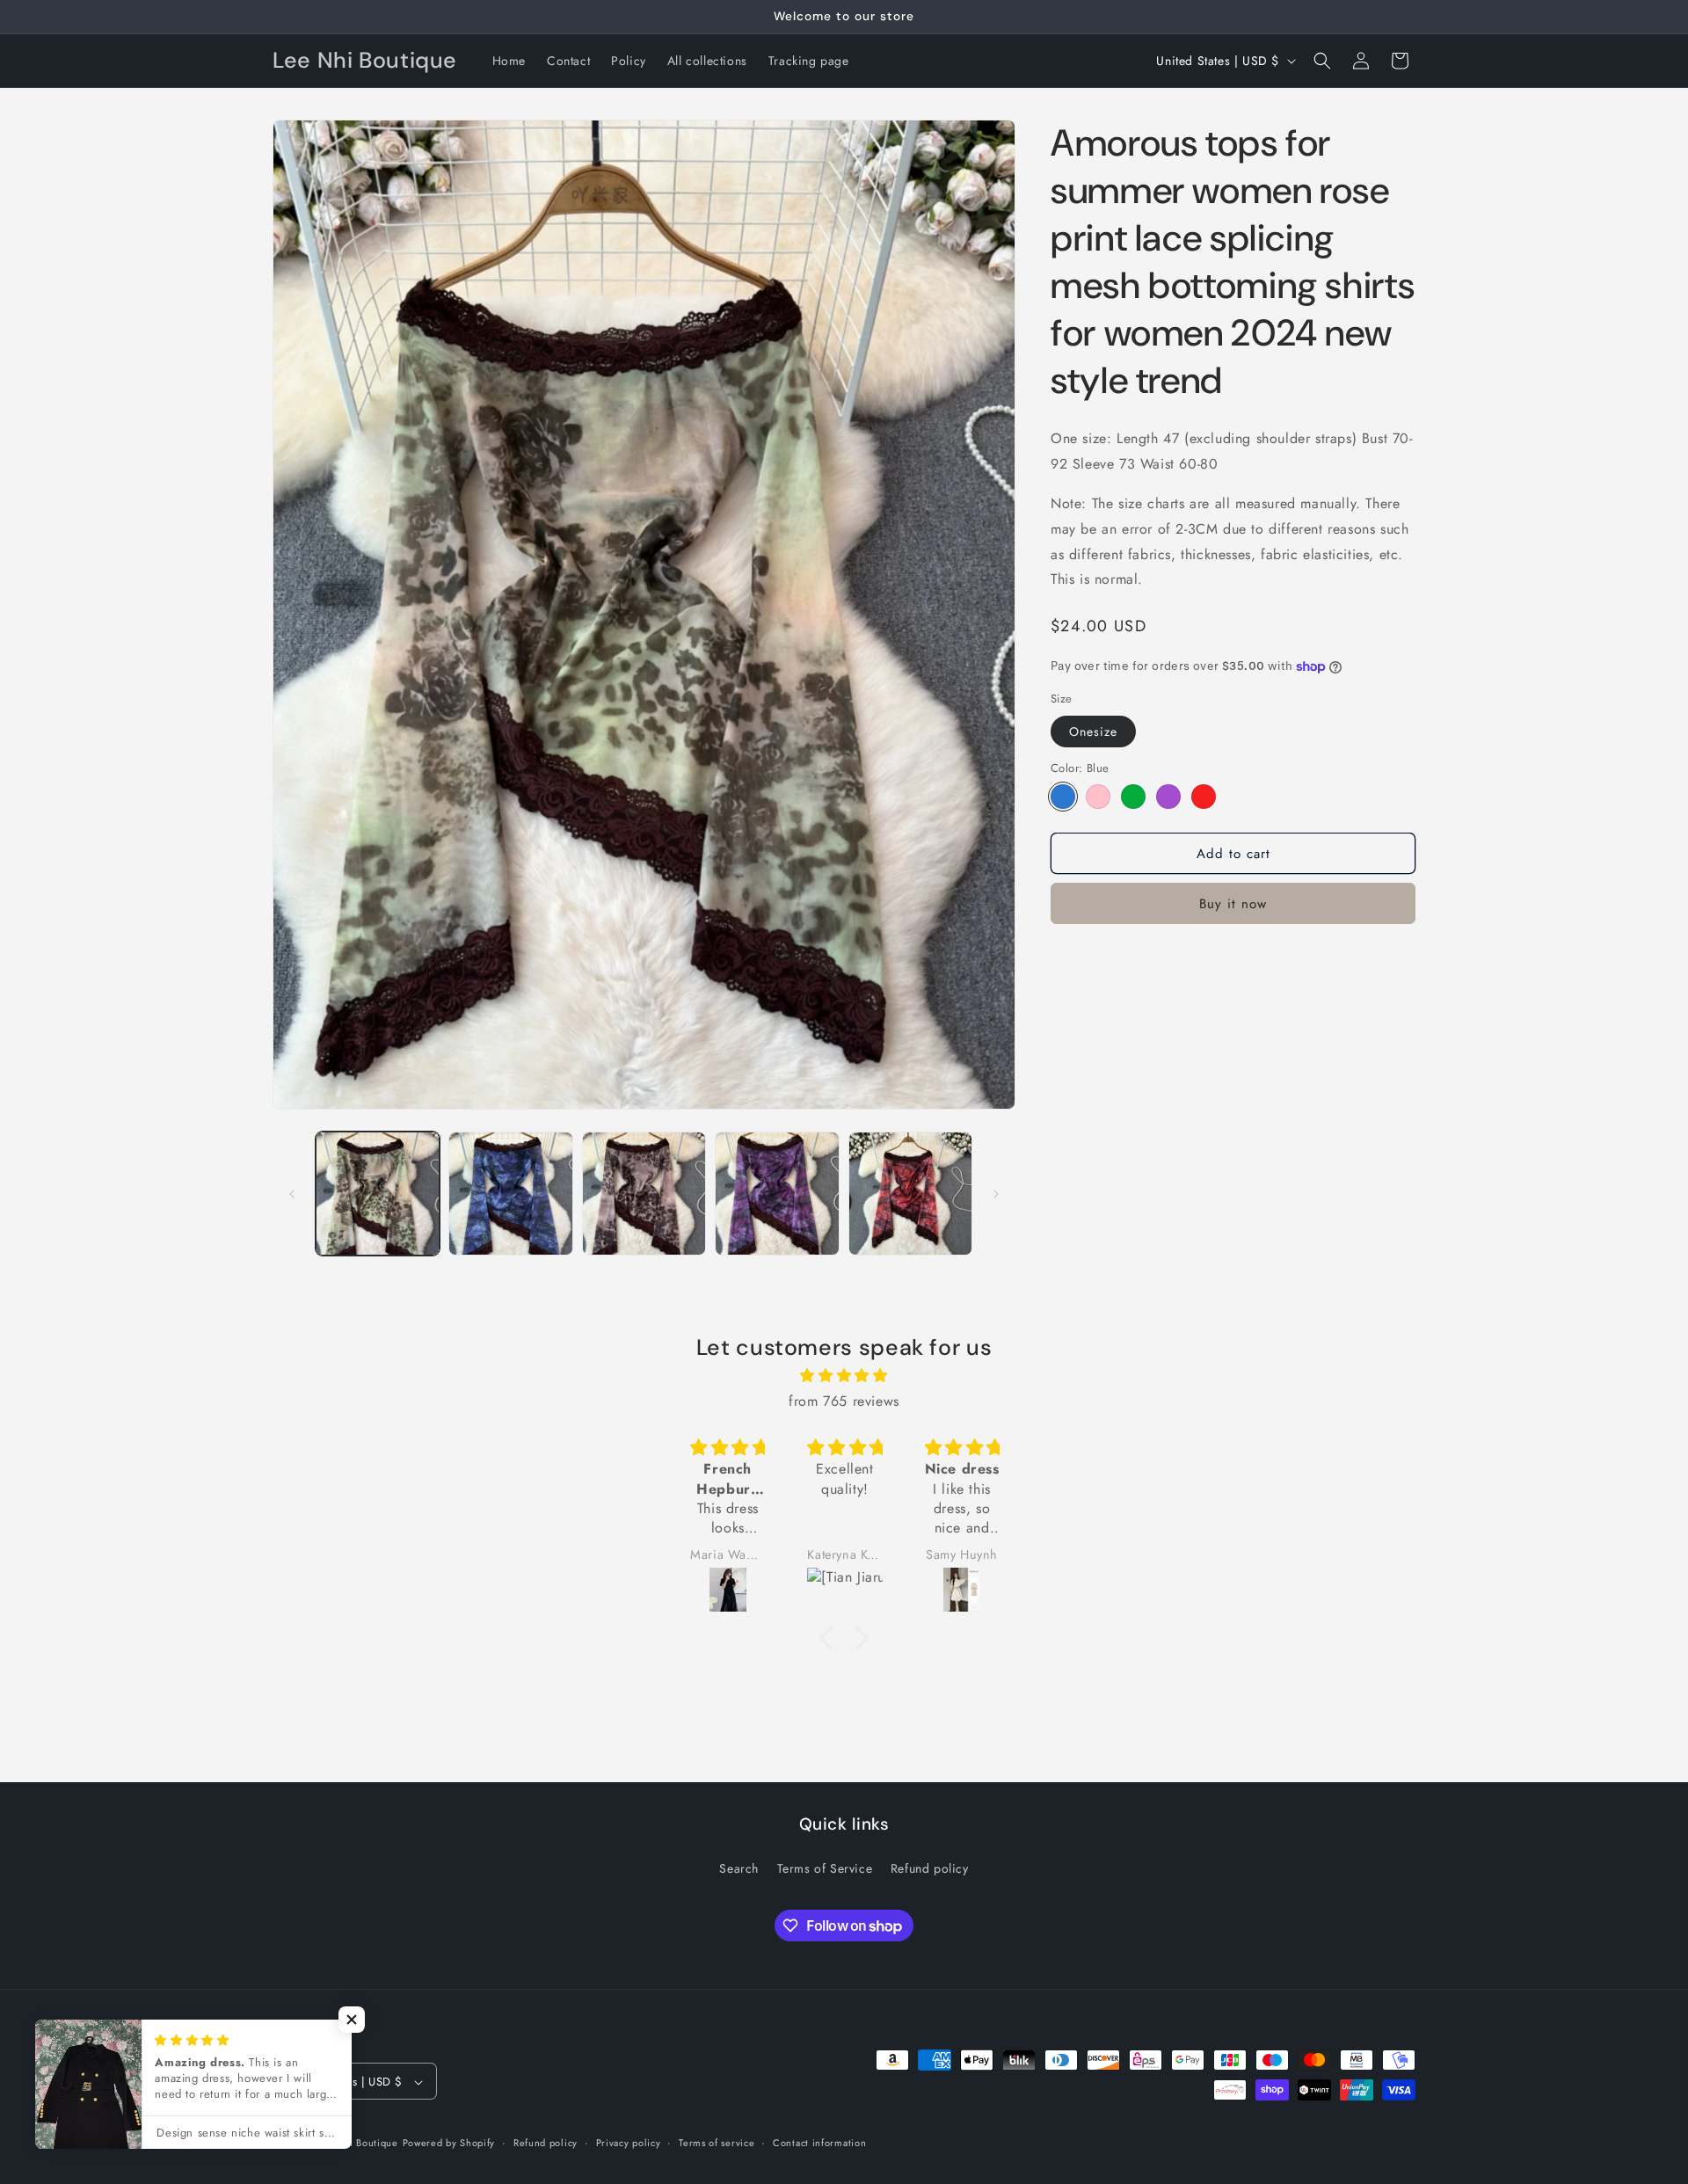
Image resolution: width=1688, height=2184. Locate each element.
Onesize (1093, 731)
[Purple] (1168, 797)
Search (739, 1867)
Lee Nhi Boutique (357, 2144)
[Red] (1204, 797)
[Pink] (1098, 797)
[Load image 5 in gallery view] (910, 1194)
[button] (1322, 61)
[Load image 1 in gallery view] (378, 1194)
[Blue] (1063, 797)
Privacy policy (629, 2143)
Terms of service (717, 2143)
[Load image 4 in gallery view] (777, 1194)
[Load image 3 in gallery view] (644, 1194)
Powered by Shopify (449, 2144)
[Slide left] (292, 1194)
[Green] (1133, 797)
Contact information (819, 2143)
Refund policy (930, 1867)
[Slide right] (996, 1194)
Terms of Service (825, 1867)
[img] (844, 1376)
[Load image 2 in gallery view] (510, 1194)
